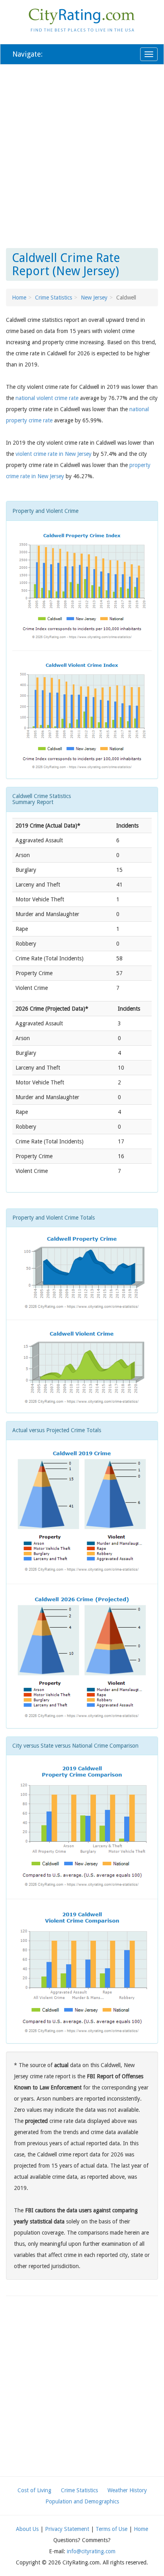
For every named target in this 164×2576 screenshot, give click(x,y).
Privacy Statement (67, 2529)
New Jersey (94, 298)
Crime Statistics (54, 298)
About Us (27, 2529)
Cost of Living (34, 2490)
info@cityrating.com (91, 2551)
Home (19, 298)
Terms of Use (111, 2529)
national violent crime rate (47, 398)
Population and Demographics (82, 2501)
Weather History (127, 2490)
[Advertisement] (82, 155)
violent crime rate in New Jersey (54, 454)
